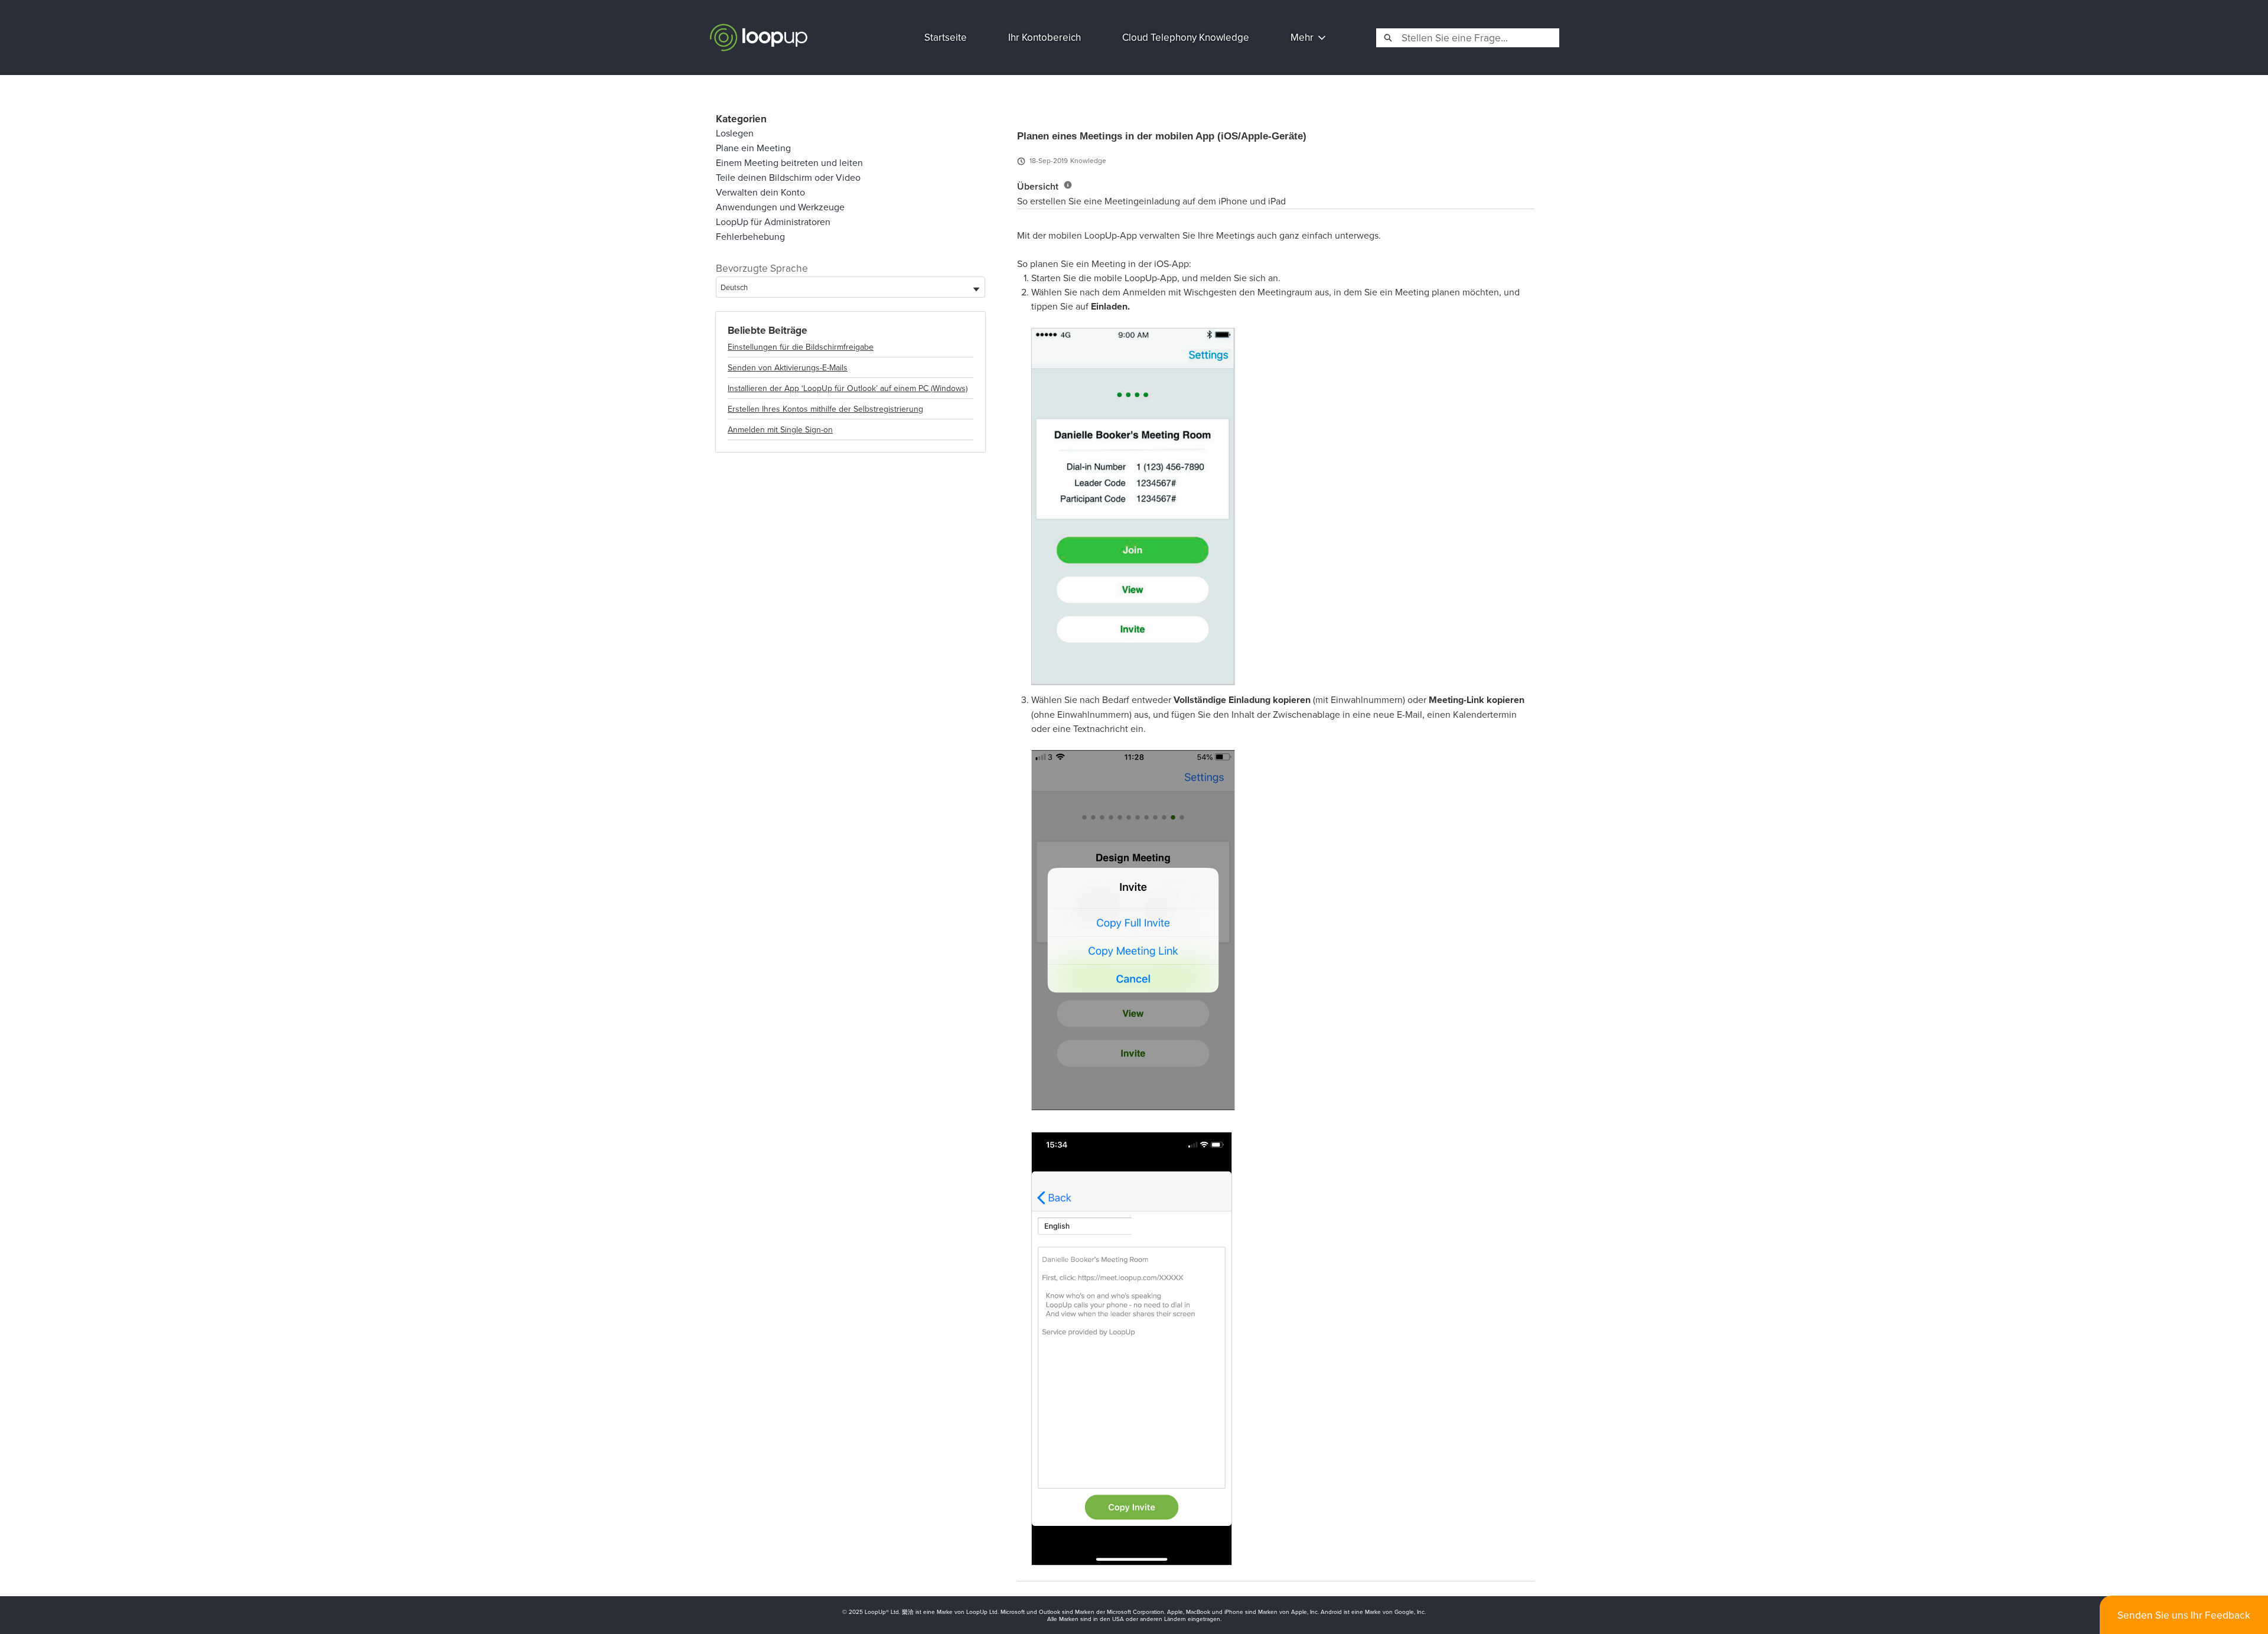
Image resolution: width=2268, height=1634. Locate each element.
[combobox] (1479, 38)
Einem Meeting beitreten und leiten (789, 162)
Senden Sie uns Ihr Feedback (2184, 1615)
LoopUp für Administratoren (773, 222)
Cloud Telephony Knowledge (1186, 37)
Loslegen (735, 133)
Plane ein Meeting (753, 148)
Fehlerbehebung (750, 236)
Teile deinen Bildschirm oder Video (788, 177)
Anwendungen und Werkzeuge (780, 207)
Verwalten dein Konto (760, 192)
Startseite (946, 37)
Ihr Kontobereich (1045, 37)
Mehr (1302, 37)
